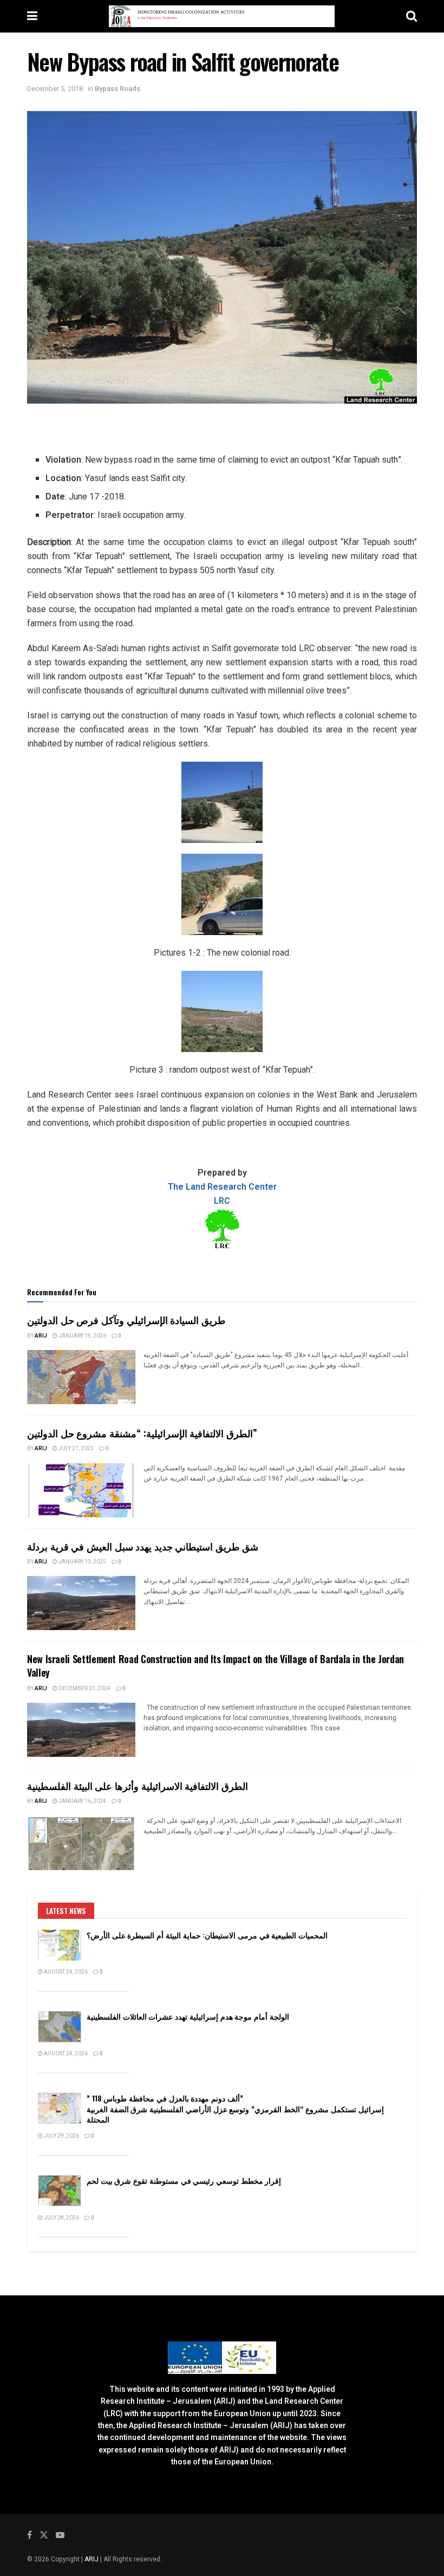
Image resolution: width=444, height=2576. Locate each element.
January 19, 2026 (82, 1336)
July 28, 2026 (61, 2218)
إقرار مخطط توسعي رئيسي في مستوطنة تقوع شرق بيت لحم (184, 2180)
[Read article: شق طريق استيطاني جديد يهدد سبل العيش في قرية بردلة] (81, 1603)
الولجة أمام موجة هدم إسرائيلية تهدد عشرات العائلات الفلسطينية (188, 2016)
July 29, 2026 (61, 2136)
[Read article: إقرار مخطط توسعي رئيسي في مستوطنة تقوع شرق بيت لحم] (60, 2191)
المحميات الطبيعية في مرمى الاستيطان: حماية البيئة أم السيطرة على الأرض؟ (207, 1935)
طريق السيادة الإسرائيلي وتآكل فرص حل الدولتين (132, 1320)
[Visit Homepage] (222, 16)
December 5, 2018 (55, 89)
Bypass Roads (117, 89)
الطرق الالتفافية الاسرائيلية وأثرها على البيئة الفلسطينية (138, 1786)
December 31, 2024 (84, 1689)
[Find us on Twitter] (44, 2535)
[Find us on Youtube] (60, 2535)
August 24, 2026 (65, 1972)
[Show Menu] (32, 16)
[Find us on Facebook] (30, 2535)
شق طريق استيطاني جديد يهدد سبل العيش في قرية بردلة (143, 1546)
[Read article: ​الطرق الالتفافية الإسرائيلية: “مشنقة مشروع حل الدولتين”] (81, 1490)
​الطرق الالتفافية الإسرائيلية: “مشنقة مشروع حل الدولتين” (142, 1433)
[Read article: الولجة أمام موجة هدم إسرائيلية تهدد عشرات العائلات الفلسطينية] (60, 2026)
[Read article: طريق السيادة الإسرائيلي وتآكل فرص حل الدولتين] (81, 1377)
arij (41, 1336)
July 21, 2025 (76, 1449)
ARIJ (92, 2559)
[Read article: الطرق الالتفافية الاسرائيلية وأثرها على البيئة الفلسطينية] (81, 1843)
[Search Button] (412, 16)
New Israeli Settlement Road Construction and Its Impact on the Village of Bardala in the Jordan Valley (216, 1666)
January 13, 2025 (82, 1562)
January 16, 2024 (82, 1801)
